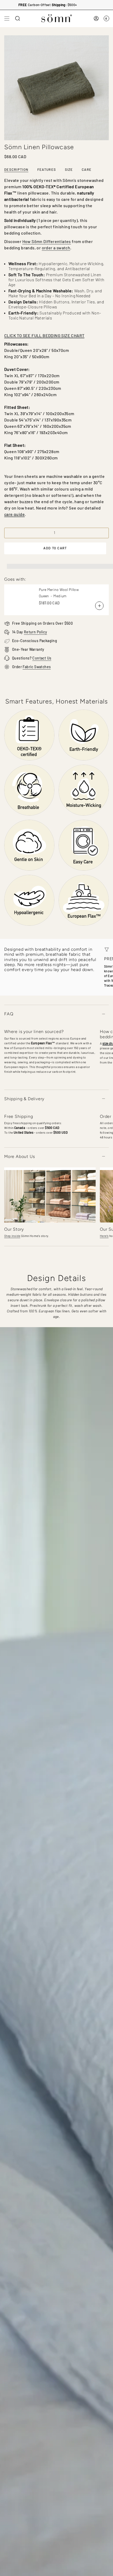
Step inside (12, 1236)
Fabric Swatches (37, 667)
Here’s (104, 1236)
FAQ (9, 1014)
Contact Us (42, 658)
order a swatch (56, 248)
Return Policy (35, 632)
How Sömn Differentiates (47, 241)
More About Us (19, 1156)
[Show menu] (7, 18)
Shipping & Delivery (24, 1099)
